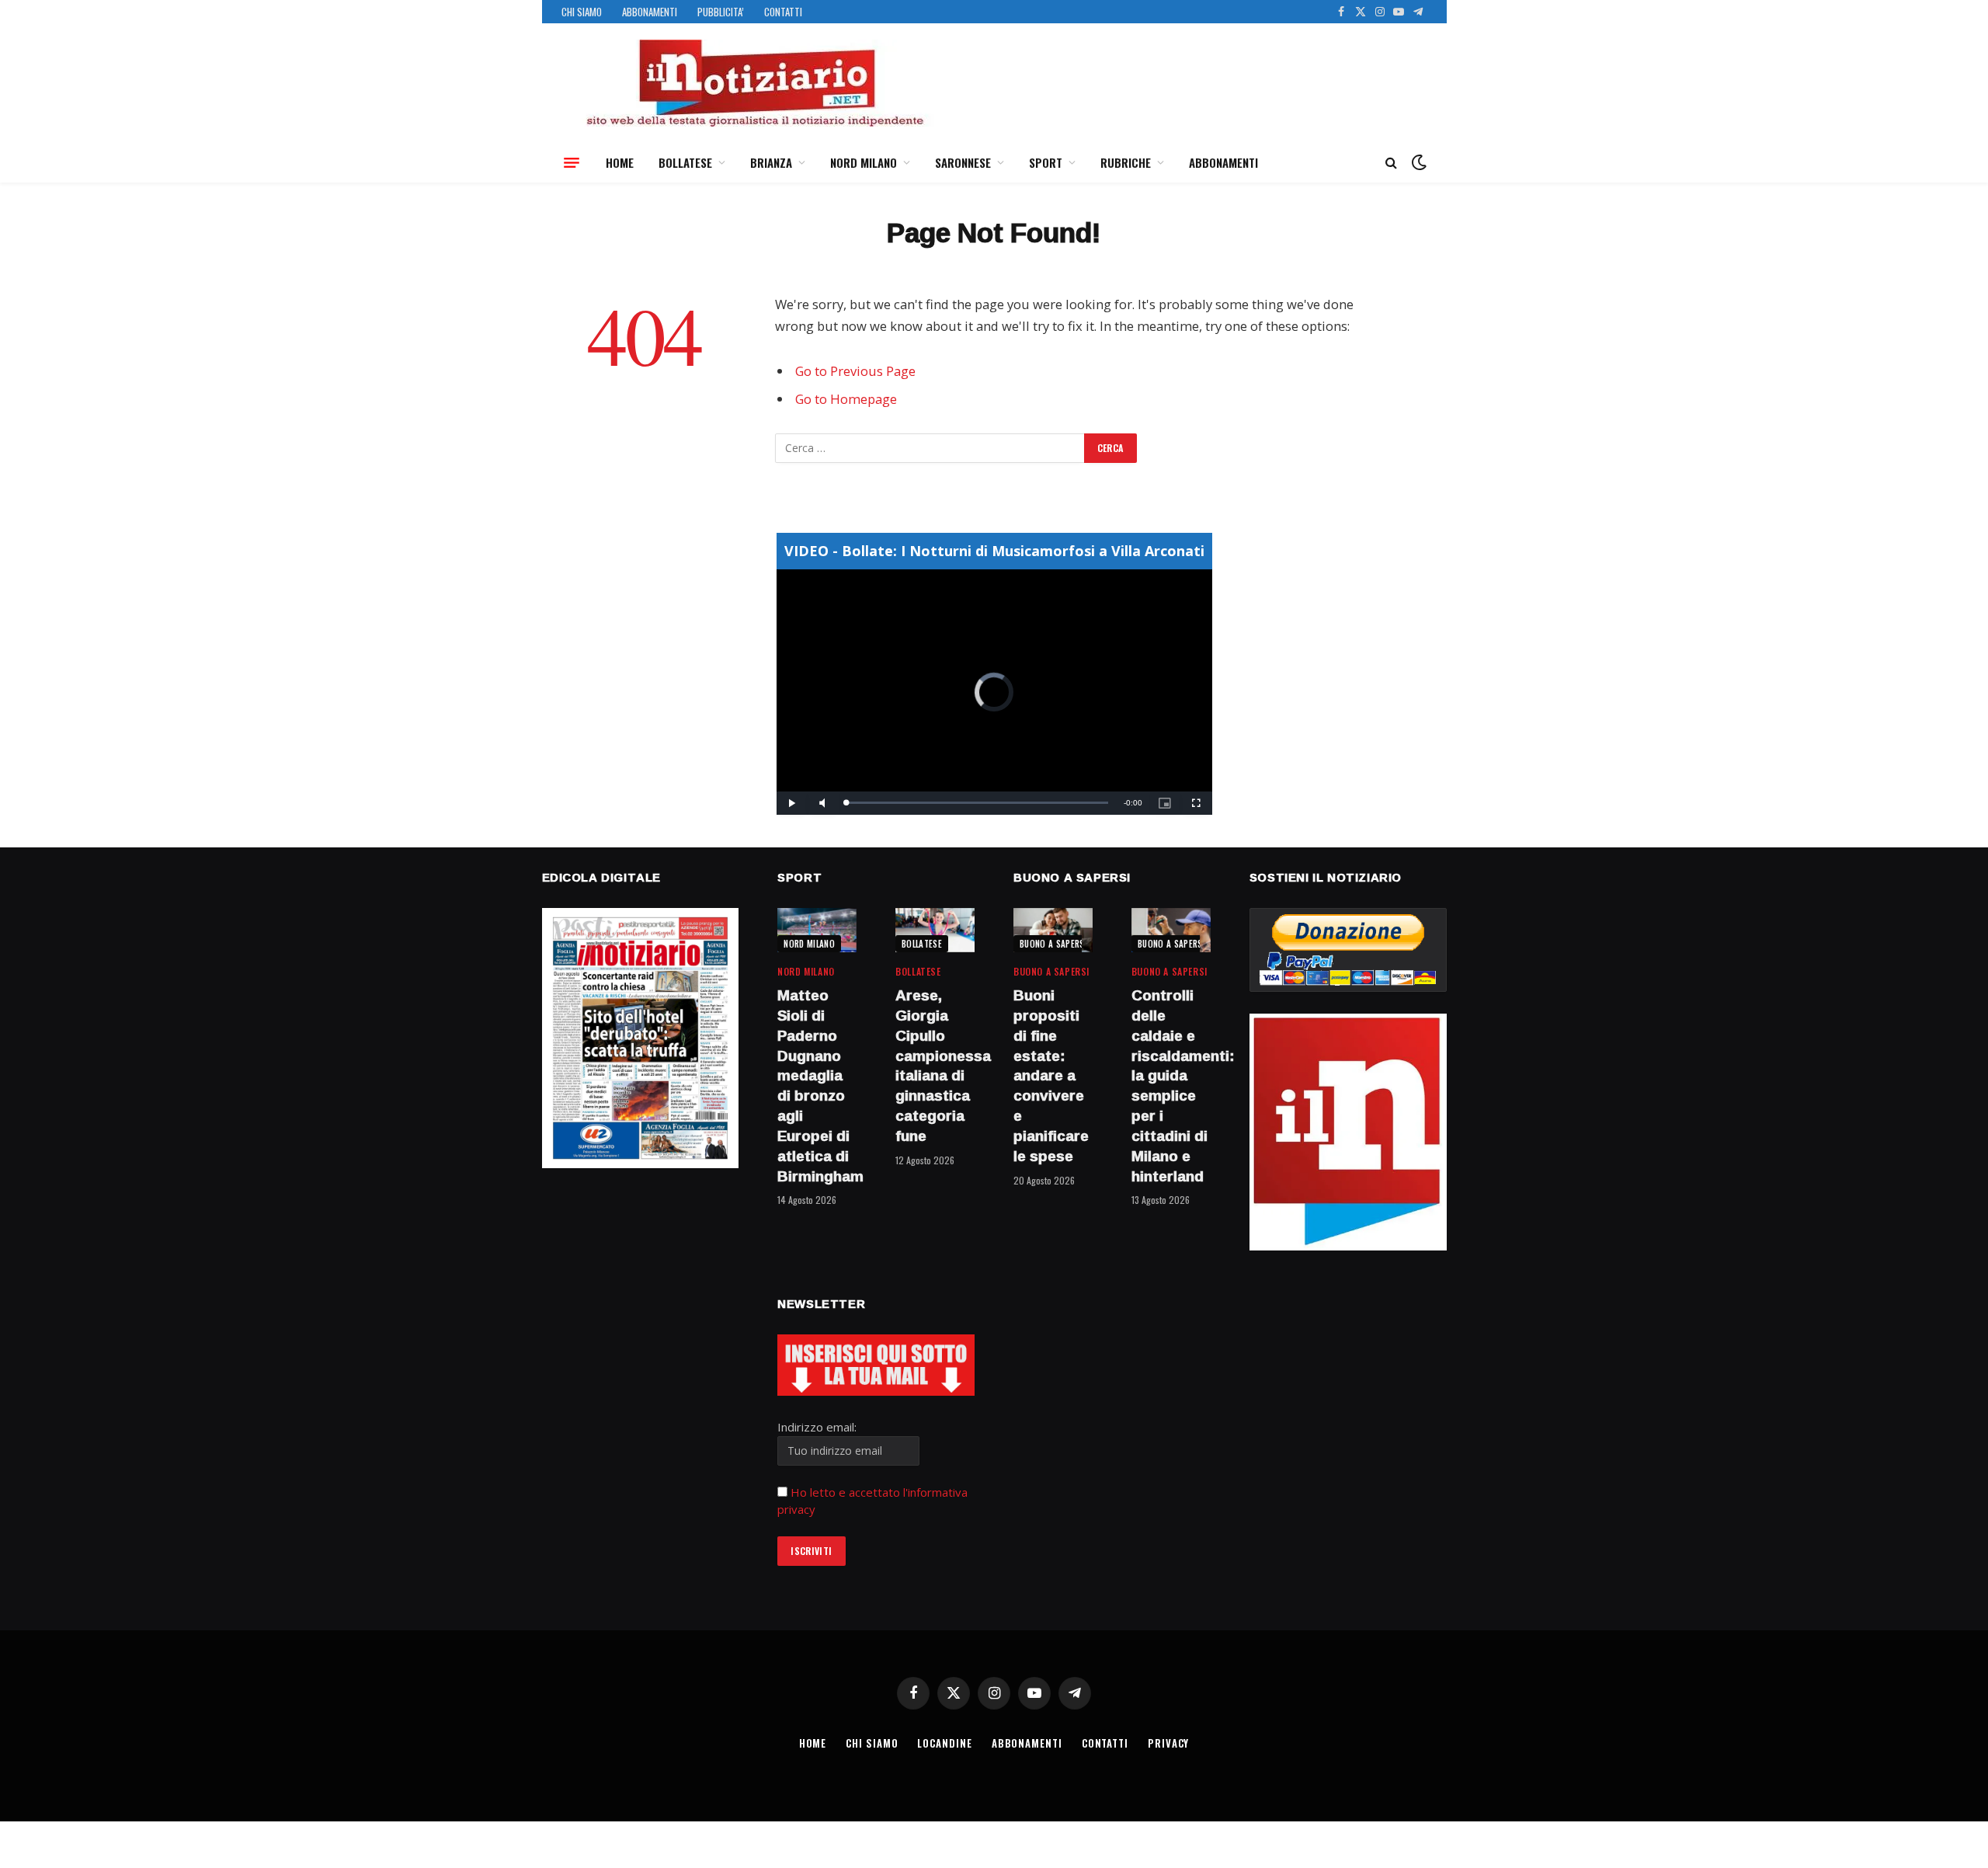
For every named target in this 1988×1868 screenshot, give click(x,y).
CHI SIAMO (582, 12)
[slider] (977, 803)
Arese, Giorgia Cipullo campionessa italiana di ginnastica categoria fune (935, 1066)
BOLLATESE (685, 162)
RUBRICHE (1126, 162)
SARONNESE (963, 162)
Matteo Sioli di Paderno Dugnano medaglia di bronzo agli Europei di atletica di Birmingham (817, 1086)
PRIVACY (1168, 1743)
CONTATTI (783, 12)
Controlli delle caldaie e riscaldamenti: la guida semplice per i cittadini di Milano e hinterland (1171, 1086)
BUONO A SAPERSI (1053, 944)
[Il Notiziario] (754, 83)
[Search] (1391, 163)
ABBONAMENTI (650, 12)
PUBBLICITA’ (721, 12)
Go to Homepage (846, 399)
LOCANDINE (944, 1743)
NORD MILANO (864, 162)
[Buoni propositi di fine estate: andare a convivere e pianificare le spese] (1053, 930)
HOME (620, 162)
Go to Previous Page (855, 371)
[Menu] (572, 162)
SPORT (1046, 162)
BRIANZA (771, 162)
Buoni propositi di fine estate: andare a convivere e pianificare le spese (1051, 1076)
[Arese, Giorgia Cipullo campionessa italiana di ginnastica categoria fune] (935, 930)
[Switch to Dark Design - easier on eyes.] (1417, 162)
